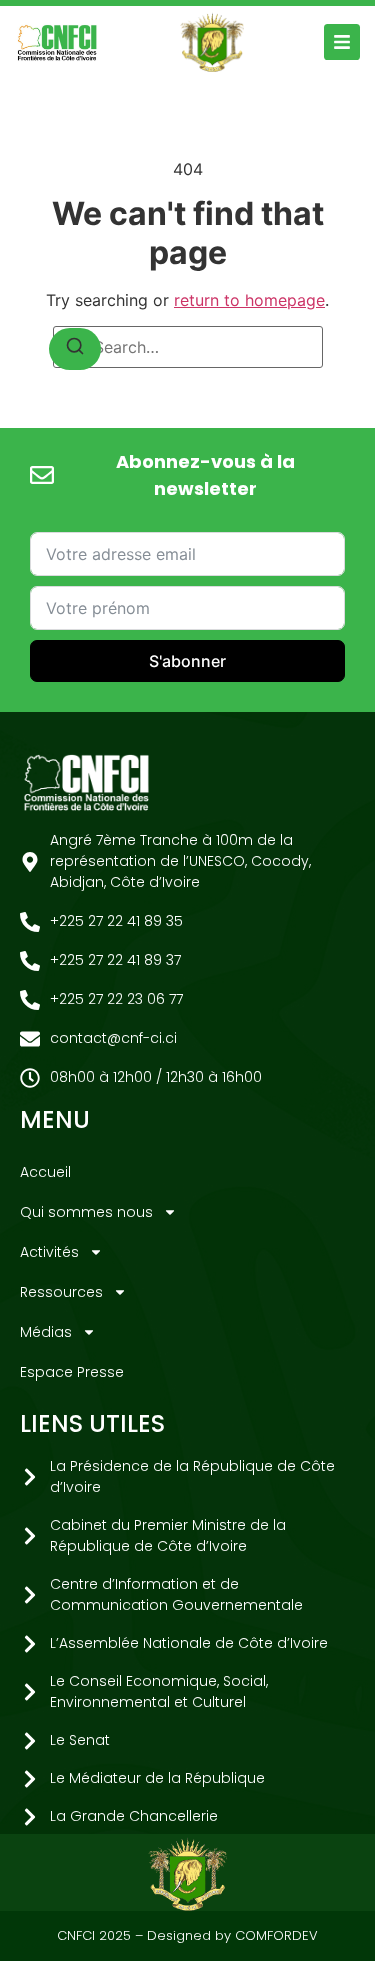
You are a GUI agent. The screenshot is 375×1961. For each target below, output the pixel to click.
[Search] (75, 349)
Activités (49, 1252)
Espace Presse (72, 1372)
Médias (46, 1332)
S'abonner (187, 661)
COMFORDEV (276, 1935)
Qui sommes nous (86, 1212)
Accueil (45, 1172)
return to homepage (249, 300)
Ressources (61, 1292)
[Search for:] (188, 347)
